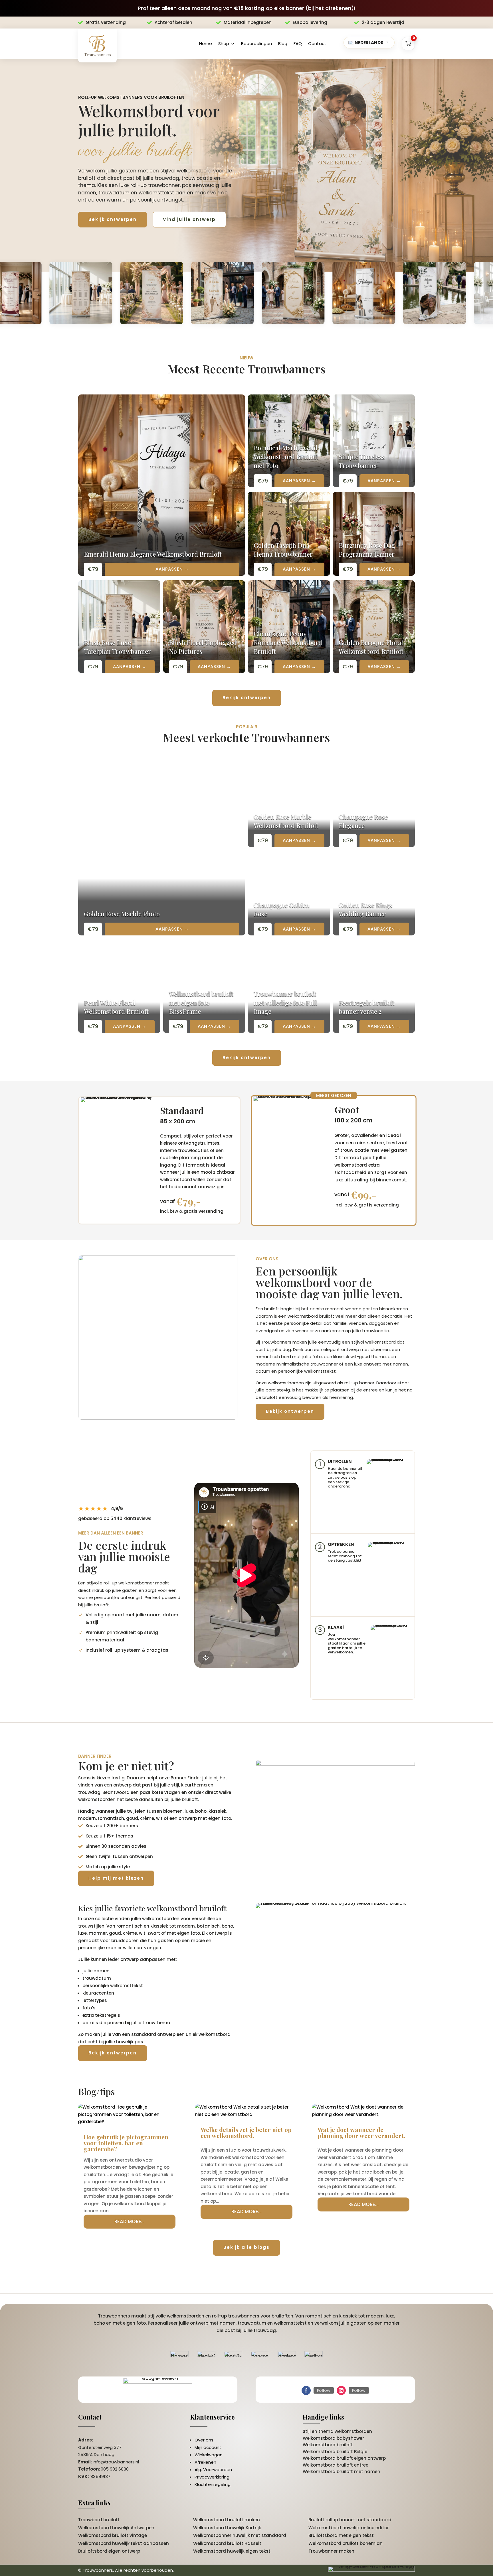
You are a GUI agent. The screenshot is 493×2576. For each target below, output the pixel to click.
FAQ (298, 43)
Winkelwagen (209, 2455)
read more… (130, 2221)
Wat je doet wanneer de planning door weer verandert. (361, 2132)
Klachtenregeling (213, 2484)
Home (206, 43)
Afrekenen (205, 2462)
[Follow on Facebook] (306, 2390)
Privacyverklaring (212, 2477)
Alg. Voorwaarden (213, 2470)
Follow (324, 2390)
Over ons (204, 2440)
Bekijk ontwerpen (113, 219)
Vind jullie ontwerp (189, 219)
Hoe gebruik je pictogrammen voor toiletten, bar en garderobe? (126, 2143)
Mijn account (208, 2447)
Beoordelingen (256, 43)
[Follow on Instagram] (341, 2390)
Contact (317, 43)
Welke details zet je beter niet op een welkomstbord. (246, 2132)
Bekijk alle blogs (246, 2247)
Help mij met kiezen (116, 1878)
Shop (224, 43)
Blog (283, 43)
